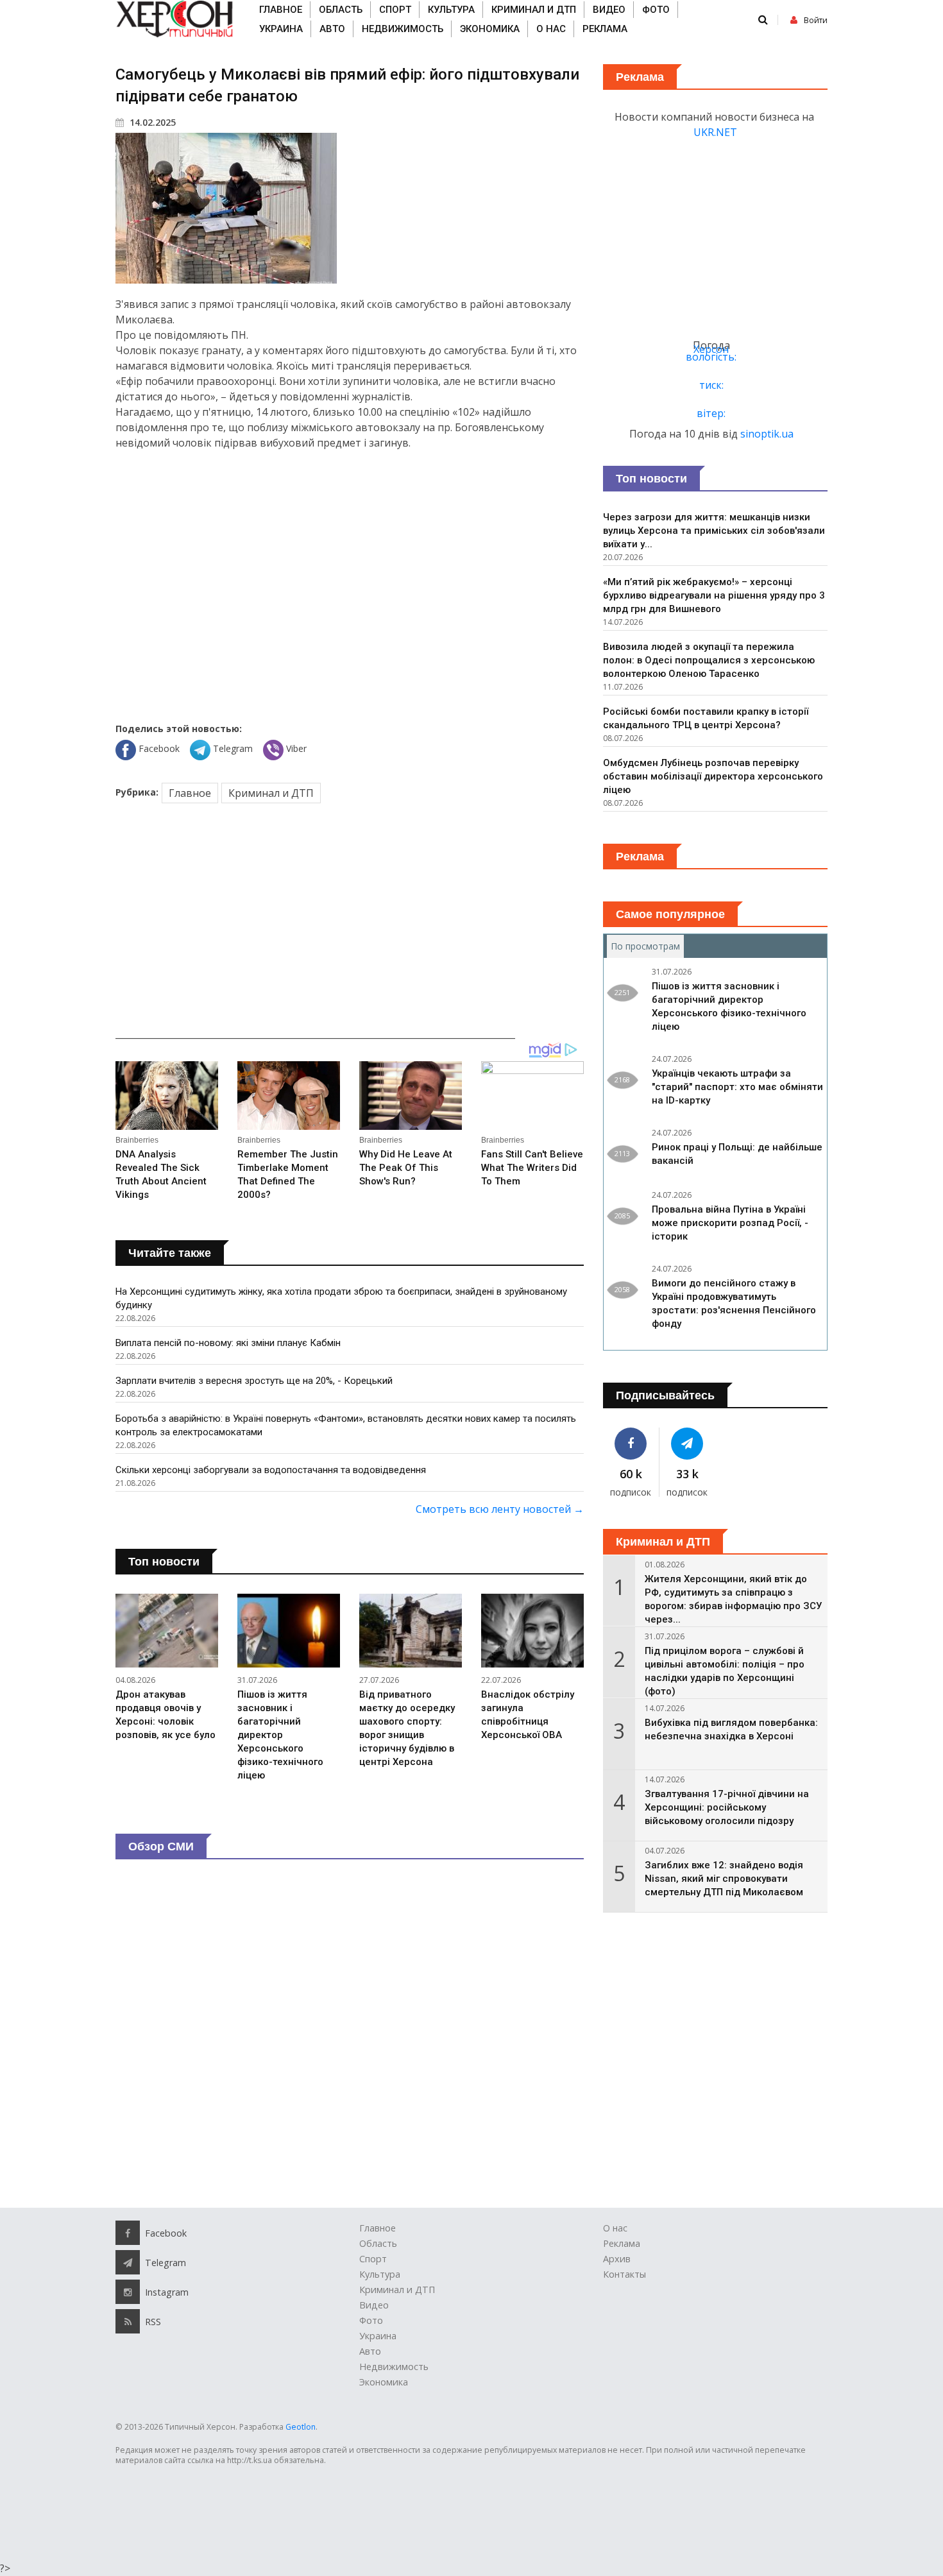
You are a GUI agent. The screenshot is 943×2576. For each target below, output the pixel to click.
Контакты (624, 2274)
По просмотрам (647, 946)
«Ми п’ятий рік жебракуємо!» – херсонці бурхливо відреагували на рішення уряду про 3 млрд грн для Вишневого (714, 595)
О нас (551, 29)
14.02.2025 (151, 122)
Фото (656, 10)
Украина (281, 29)
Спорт (395, 10)
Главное (281, 10)
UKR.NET (715, 132)
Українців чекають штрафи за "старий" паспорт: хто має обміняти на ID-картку (737, 1087)
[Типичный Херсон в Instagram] (128, 2292)
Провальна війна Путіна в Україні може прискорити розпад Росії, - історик (730, 1223)
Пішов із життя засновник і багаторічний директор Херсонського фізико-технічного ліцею (280, 1735)
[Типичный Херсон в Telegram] (688, 1444)
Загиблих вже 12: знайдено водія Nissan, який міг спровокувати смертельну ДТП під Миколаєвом (724, 1879)
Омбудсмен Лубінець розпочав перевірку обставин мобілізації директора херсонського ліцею (713, 776)
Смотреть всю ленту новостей (500, 1509)
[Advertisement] (350, 584)
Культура (451, 10)
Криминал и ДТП (534, 10)
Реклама (605, 29)
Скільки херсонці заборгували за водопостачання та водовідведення (271, 1470)
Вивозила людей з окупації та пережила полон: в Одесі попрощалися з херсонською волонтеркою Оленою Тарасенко (709, 660)
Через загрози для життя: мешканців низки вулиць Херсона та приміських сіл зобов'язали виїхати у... (714, 531)
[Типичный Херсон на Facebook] (631, 1444)
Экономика (490, 29)
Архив (617, 2259)
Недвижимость (403, 29)
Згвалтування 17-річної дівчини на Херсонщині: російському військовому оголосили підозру (727, 1807)
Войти (816, 20)
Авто (332, 29)
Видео (609, 10)
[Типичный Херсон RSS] (128, 2321)
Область (341, 10)
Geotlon (301, 2427)
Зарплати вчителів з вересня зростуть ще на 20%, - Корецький (254, 1381)
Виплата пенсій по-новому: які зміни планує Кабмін (228, 1343)
